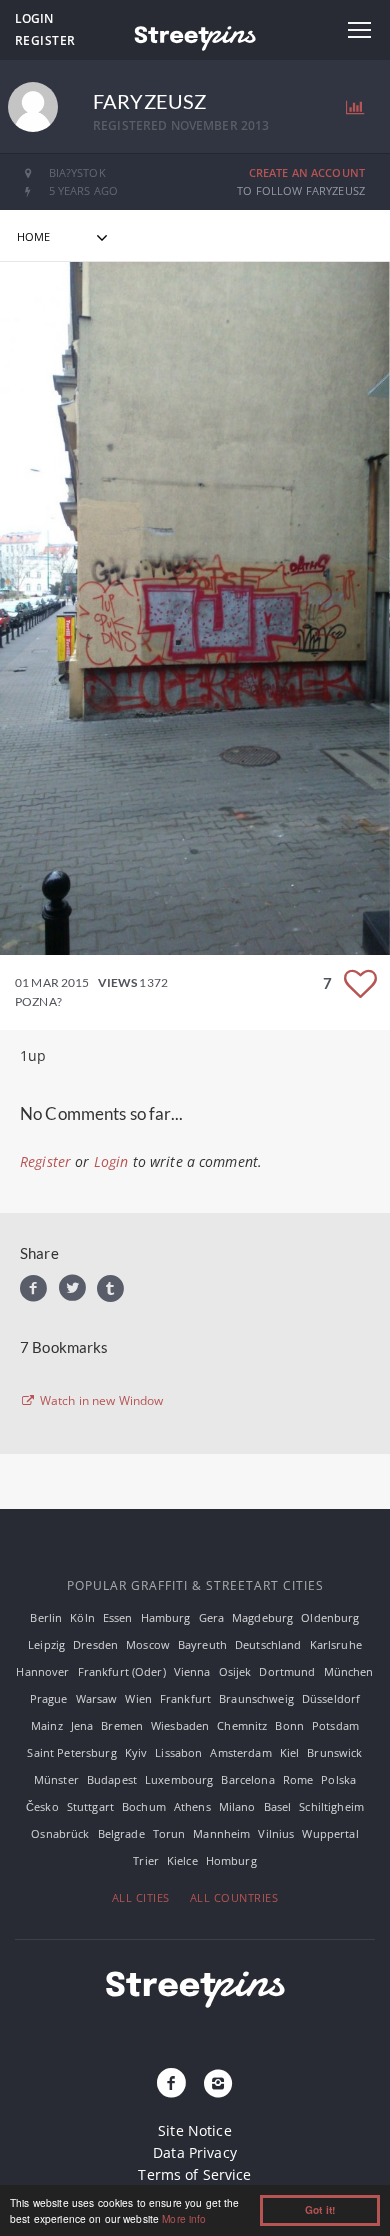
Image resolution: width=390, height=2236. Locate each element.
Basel (278, 1806)
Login (34, 18)
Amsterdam (240, 1752)
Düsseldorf (331, 1698)
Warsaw (97, 1698)
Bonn (289, 1725)
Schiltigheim (331, 1806)
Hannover (42, 1671)
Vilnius (276, 1833)
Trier (146, 1860)
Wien (138, 1698)
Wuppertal (330, 1833)
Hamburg (166, 1617)
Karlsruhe (336, 1644)
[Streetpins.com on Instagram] (218, 2084)
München (349, 1671)
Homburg (231, 1860)
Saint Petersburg (71, 1752)
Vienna (192, 1671)
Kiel (290, 1752)
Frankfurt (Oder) (122, 1671)
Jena (82, 1725)
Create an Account (307, 172)
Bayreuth (202, 1644)
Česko (42, 1806)
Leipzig (46, 1644)
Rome (298, 1779)
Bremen (122, 1725)
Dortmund (287, 1671)
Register (45, 40)
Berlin (46, 1617)
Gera (212, 1617)
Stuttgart (90, 1806)
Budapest (112, 1779)
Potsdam (335, 1725)
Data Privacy (195, 2152)
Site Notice (195, 2130)
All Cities (141, 1897)
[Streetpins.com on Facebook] (172, 2084)
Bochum (144, 1806)
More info (184, 2218)
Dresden (95, 1644)
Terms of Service (194, 2174)
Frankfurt (185, 1698)
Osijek (235, 1671)
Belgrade (121, 1833)
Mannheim (221, 1833)
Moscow (148, 1644)
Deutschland (268, 1644)
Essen (118, 1617)
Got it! (320, 2210)
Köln (82, 1617)
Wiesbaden (180, 1725)
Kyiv (136, 1752)
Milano (237, 1806)
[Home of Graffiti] (195, 35)
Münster (56, 1779)
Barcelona (247, 1779)
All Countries (234, 1897)
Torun (169, 1833)
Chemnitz (242, 1725)
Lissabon (178, 1752)
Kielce (182, 1860)
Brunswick (334, 1752)
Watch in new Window (100, 1401)
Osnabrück (60, 1833)
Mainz (47, 1725)
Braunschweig (256, 1698)
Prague (49, 1698)
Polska (338, 1779)
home (34, 236)
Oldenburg (330, 1617)
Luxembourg (179, 1779)
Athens (192, 1806)
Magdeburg (262, 1617)
